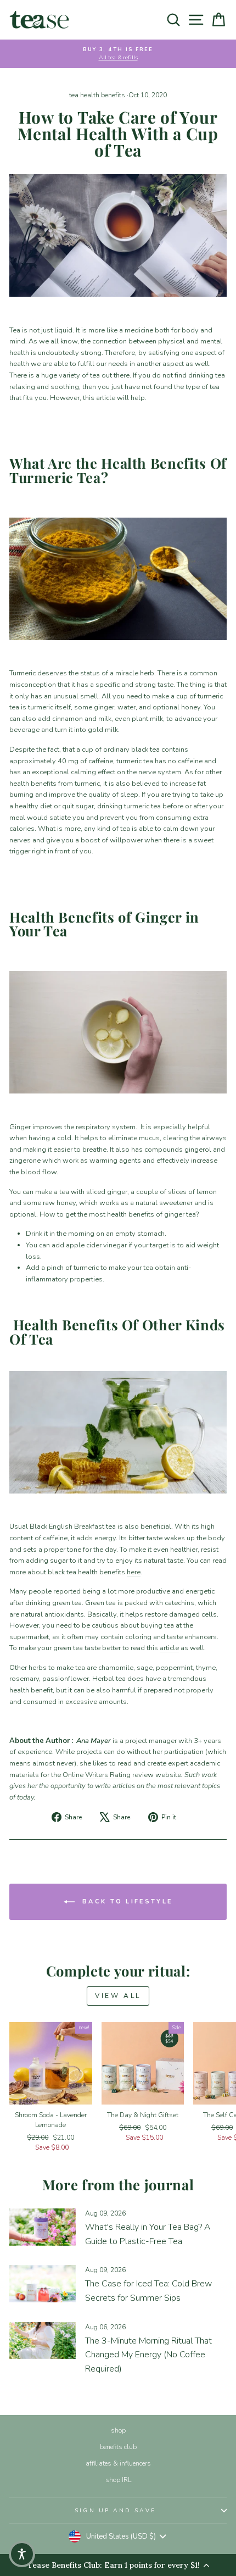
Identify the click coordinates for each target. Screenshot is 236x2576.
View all (118, 1996)
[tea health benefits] (118, 235)
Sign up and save (115, 2511)
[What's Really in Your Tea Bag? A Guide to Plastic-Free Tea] (43, 2227)
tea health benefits (97, 95)
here (134, 1572)
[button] (22, 2554)
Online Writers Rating (97, 1775)
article (169, 1648)
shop (118, 2430)
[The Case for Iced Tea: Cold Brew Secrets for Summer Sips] (43, 2284)
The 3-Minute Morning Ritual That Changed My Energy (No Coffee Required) (148, 2355)
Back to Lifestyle (126, 1902)
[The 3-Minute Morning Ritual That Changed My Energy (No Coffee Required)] (43, 2341)
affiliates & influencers (118, 2463)
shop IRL (118, 2480)
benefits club (118, 2447)
